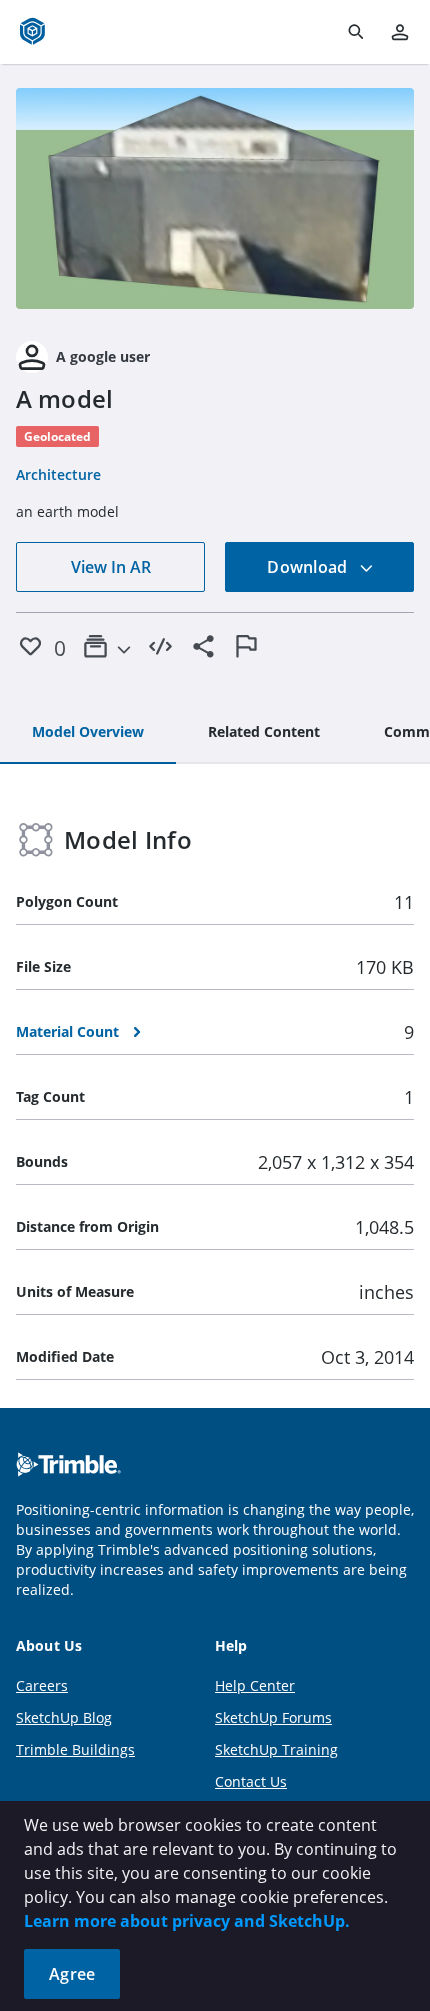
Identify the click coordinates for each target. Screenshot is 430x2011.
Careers (42, 1685)
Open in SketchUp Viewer (215, 199)
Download (309, 567)
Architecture (58, 474)
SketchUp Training (276, 1749)
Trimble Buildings (75, 1749)
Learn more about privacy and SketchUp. (187, 1921)
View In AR (111, 567)
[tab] (88, 733)
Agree (72, 1974)
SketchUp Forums (273, 1717)
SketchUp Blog (64, 1717)
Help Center (255, 1685)
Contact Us (251, 1781)
